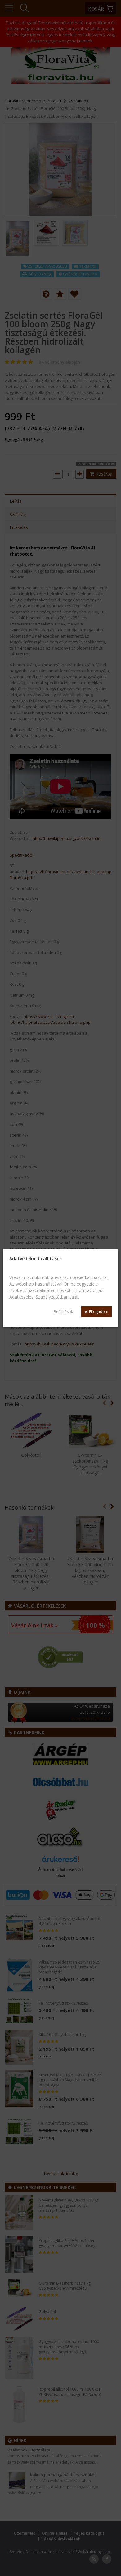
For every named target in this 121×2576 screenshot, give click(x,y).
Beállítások (63, 1312)
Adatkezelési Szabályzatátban (39, 1297)
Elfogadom (98, 1312)
